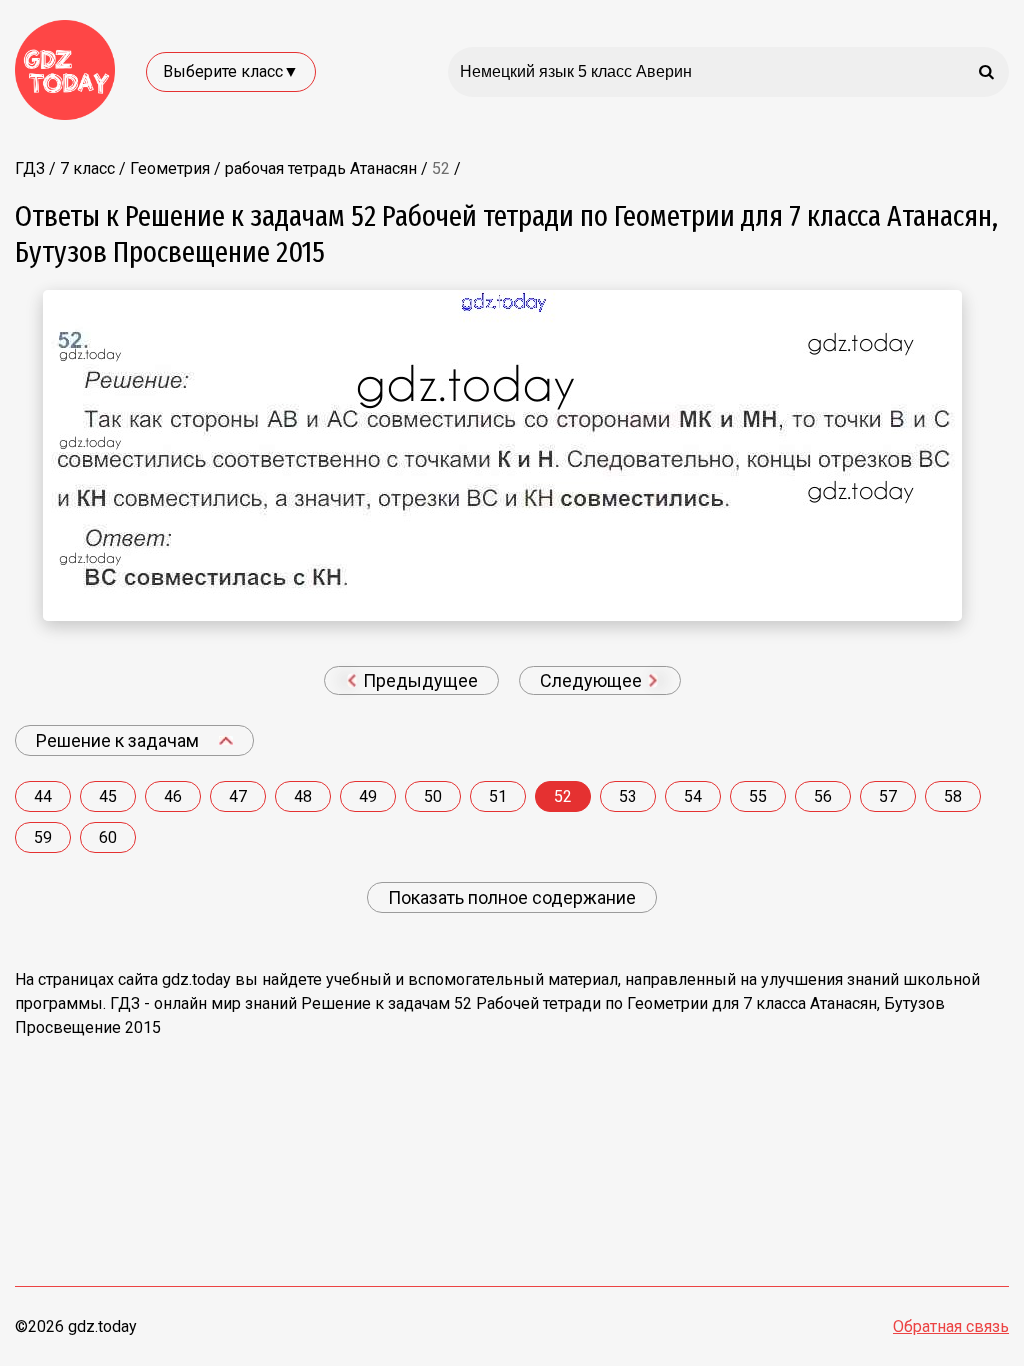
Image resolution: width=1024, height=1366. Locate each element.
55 (758, 796)
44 (43, 796)
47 (238, 796)
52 (563, 796)
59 (43, 837)
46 (173, 796)
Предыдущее (418, 680)
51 (498, 796)
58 (953, 796)
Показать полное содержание (512, 897)
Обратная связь (951, 1326)
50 (433, 796)
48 (303, 796)
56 (823, 796)
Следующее (593, 680)
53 (628, 796)
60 (108, 837)
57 (888, 796)
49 (368, 796)
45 (108, 796)
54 (693, 796)
